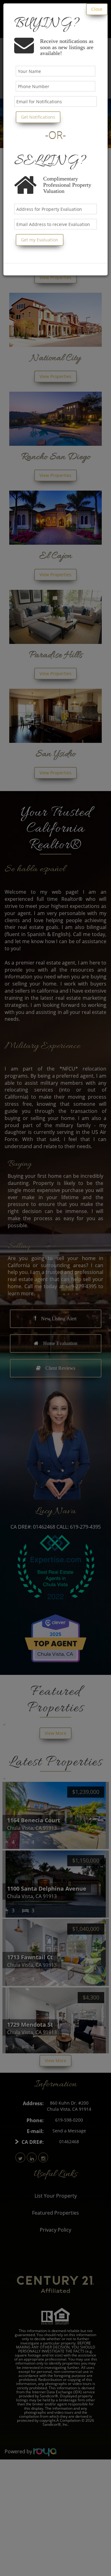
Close (97, 9)
